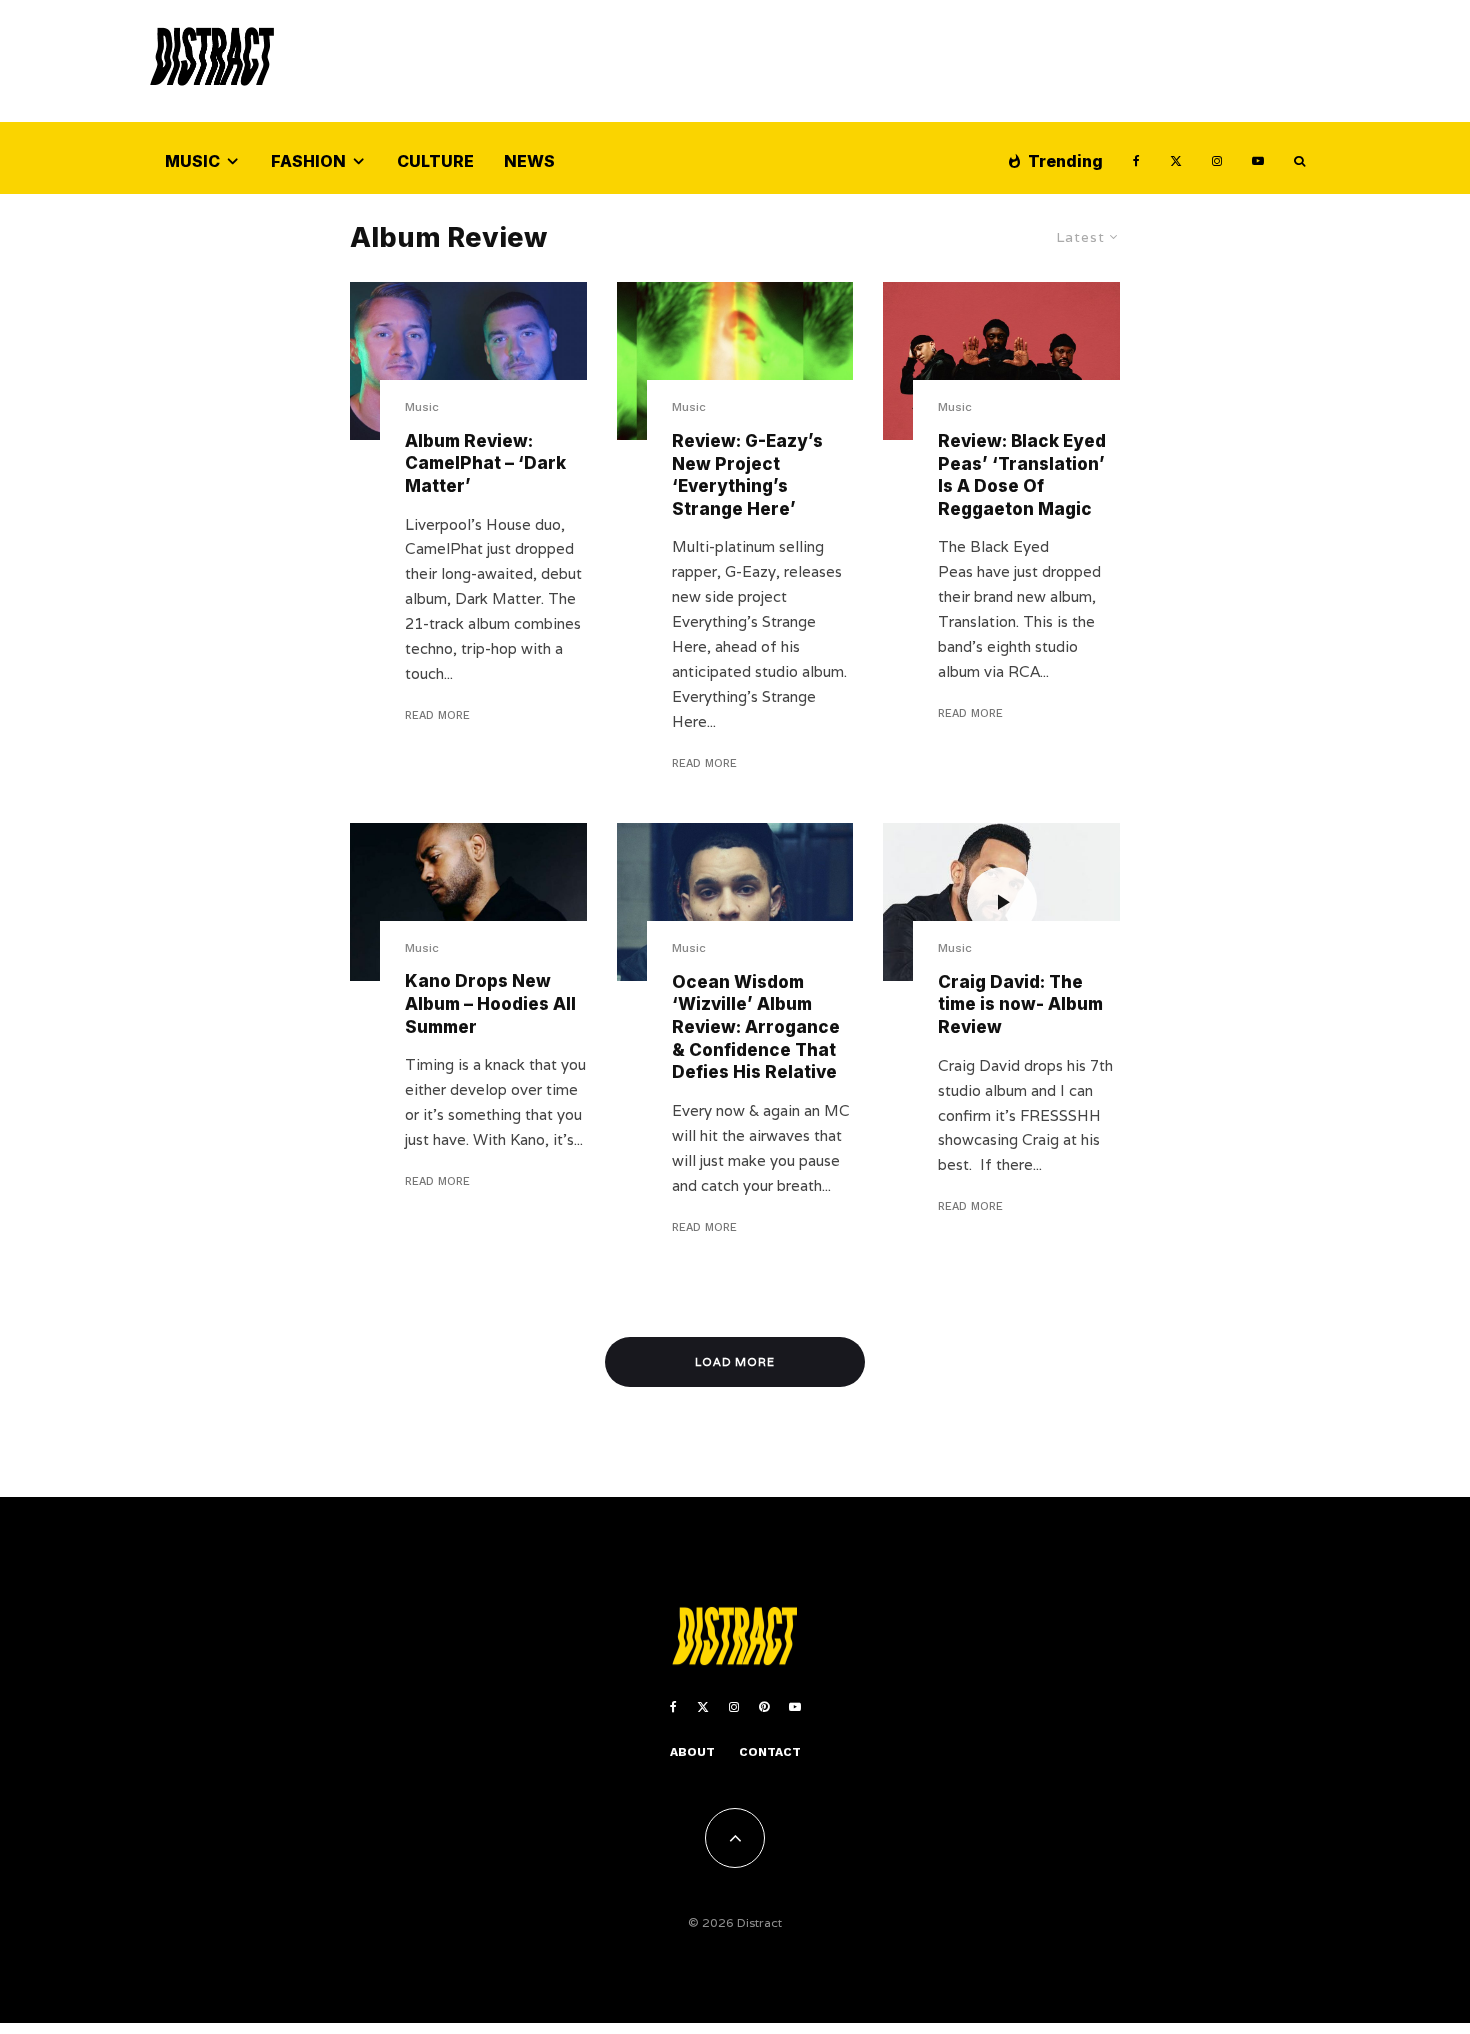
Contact (770, 1752)
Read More (437, 715)
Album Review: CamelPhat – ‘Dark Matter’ (485, 463)
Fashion (308, 161)
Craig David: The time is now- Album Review (1020, 1004)
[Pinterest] (764, 1707)
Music (192, 161)
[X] (1176, 158)
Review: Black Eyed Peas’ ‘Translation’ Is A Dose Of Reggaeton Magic (1022, 475)
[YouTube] (1258, 158)
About (692, 1752)
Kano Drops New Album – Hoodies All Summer (490, 1003)
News (529, 161)
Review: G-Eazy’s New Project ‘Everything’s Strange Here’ (747, 475)
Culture (435, 161)
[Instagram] (1217, 158)
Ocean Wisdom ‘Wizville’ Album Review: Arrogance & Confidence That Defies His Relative (756, 1027)
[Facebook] (1136, 158)
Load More (735, 1362)
